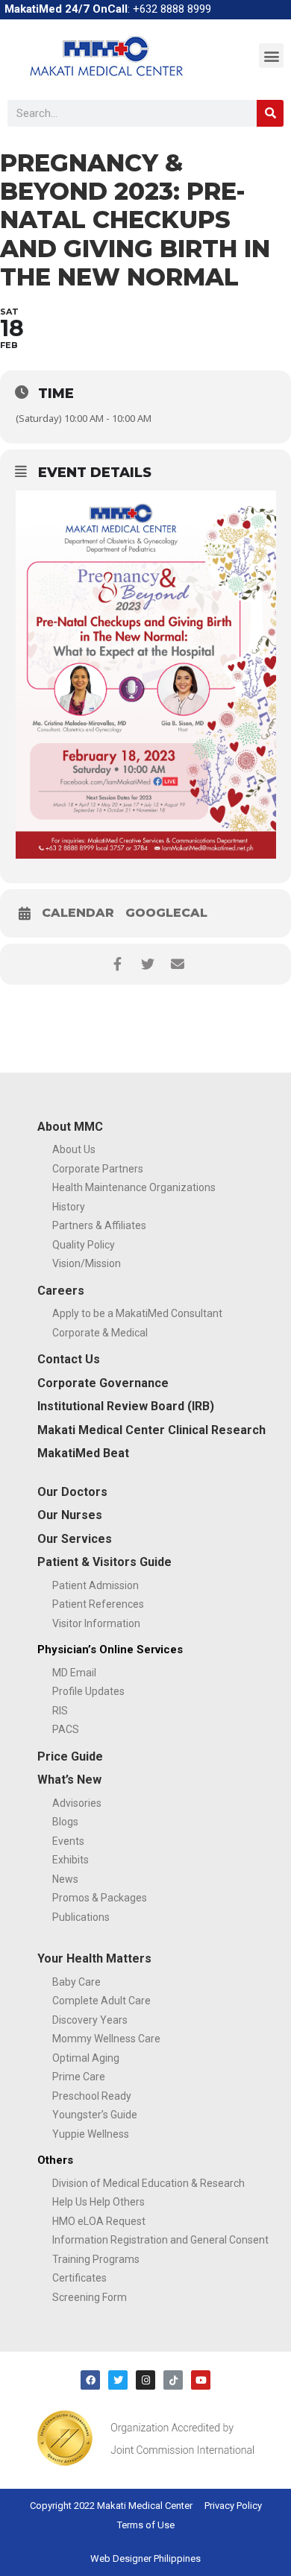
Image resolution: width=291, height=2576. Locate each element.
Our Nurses (70, 1515)
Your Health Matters (94, 1958)
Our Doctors (72, 1492)
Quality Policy (84, 1245)
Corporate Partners (98, 1169)
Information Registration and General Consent (160, 2240)
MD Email (74, 1673)
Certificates (79, 2278)
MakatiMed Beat (83, 1453)
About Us (74, 1149)
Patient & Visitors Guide (104, 1562)
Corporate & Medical (100, 1333)
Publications (81, 1917)
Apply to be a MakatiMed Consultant (137, 1313)
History (69, 1207)
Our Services (75, 1539)
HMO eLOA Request (99, 2221)
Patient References (98, 1604)
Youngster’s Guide (95, 2115)
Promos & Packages (100, 1898)
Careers (61, 1291)
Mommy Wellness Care (106, 2039)
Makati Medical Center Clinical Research (151, 1430)
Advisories (77, 1803)
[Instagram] (145, 2380)
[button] (271, 56)
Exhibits (71, 1860)
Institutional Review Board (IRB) (126, 1406)
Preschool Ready (92, 2096)
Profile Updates (88, 1691)
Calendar (78, 913)
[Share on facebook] (118, 964)
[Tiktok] (173, 2380)
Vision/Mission (87, 1263)
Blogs (65, 1822)
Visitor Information (96, 1623)
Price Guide (70, 1756)
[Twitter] (118, 2380)
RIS (60, 1711)
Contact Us (69, 1359)
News (65, 1879)
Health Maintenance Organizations (134, 1187)
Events (68, 1841)
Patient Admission (96, 1585)
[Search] (270, 113)
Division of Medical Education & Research (148, 2183)
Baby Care (76, 1982)
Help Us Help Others (98, 2202)
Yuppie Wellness (91, 2134)
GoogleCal (166, 913)
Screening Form (90, 2297)
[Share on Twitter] (147, 964)
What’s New (69, 1780)
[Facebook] (90, 2380)
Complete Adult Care (101, 2001)
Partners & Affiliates (99, 1225)
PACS (66, 1729)
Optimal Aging (86, 2058)
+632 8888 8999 (172, 9)
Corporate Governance (103, 1383)
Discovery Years (90, 2020)
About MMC (70, 1127)
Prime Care (79, 2077)
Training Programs (96, 2259)
